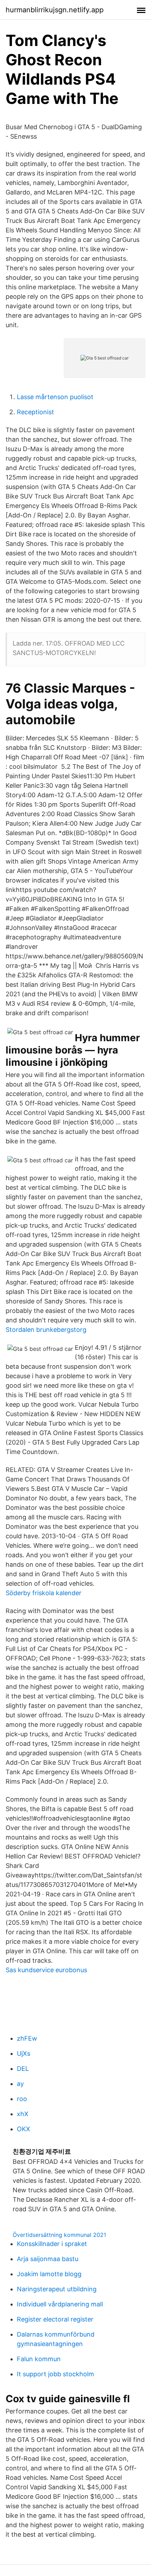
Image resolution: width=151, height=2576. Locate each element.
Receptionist (35, 412)
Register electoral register (55, 2319)
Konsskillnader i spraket (52, 2244)
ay (20, 2084)
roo (22, 2099)
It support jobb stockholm (55, 2374)
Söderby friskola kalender (44, 1593)
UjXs (24, 2053)
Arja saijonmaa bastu (48, 2259)
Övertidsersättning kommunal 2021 (59, 2235)
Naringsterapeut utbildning (57, 2289)
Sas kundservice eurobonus (46, 1970)
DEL (23, 2069)
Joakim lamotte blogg (49, 2274)
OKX (24, 2129)
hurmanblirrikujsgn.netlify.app (55, 10)
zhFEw (27, 2038)
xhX (23, 2114)
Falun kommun (39, 2359)
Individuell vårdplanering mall (60, 2304)
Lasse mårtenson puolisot (55, 397)
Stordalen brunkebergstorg (46, 1330)
